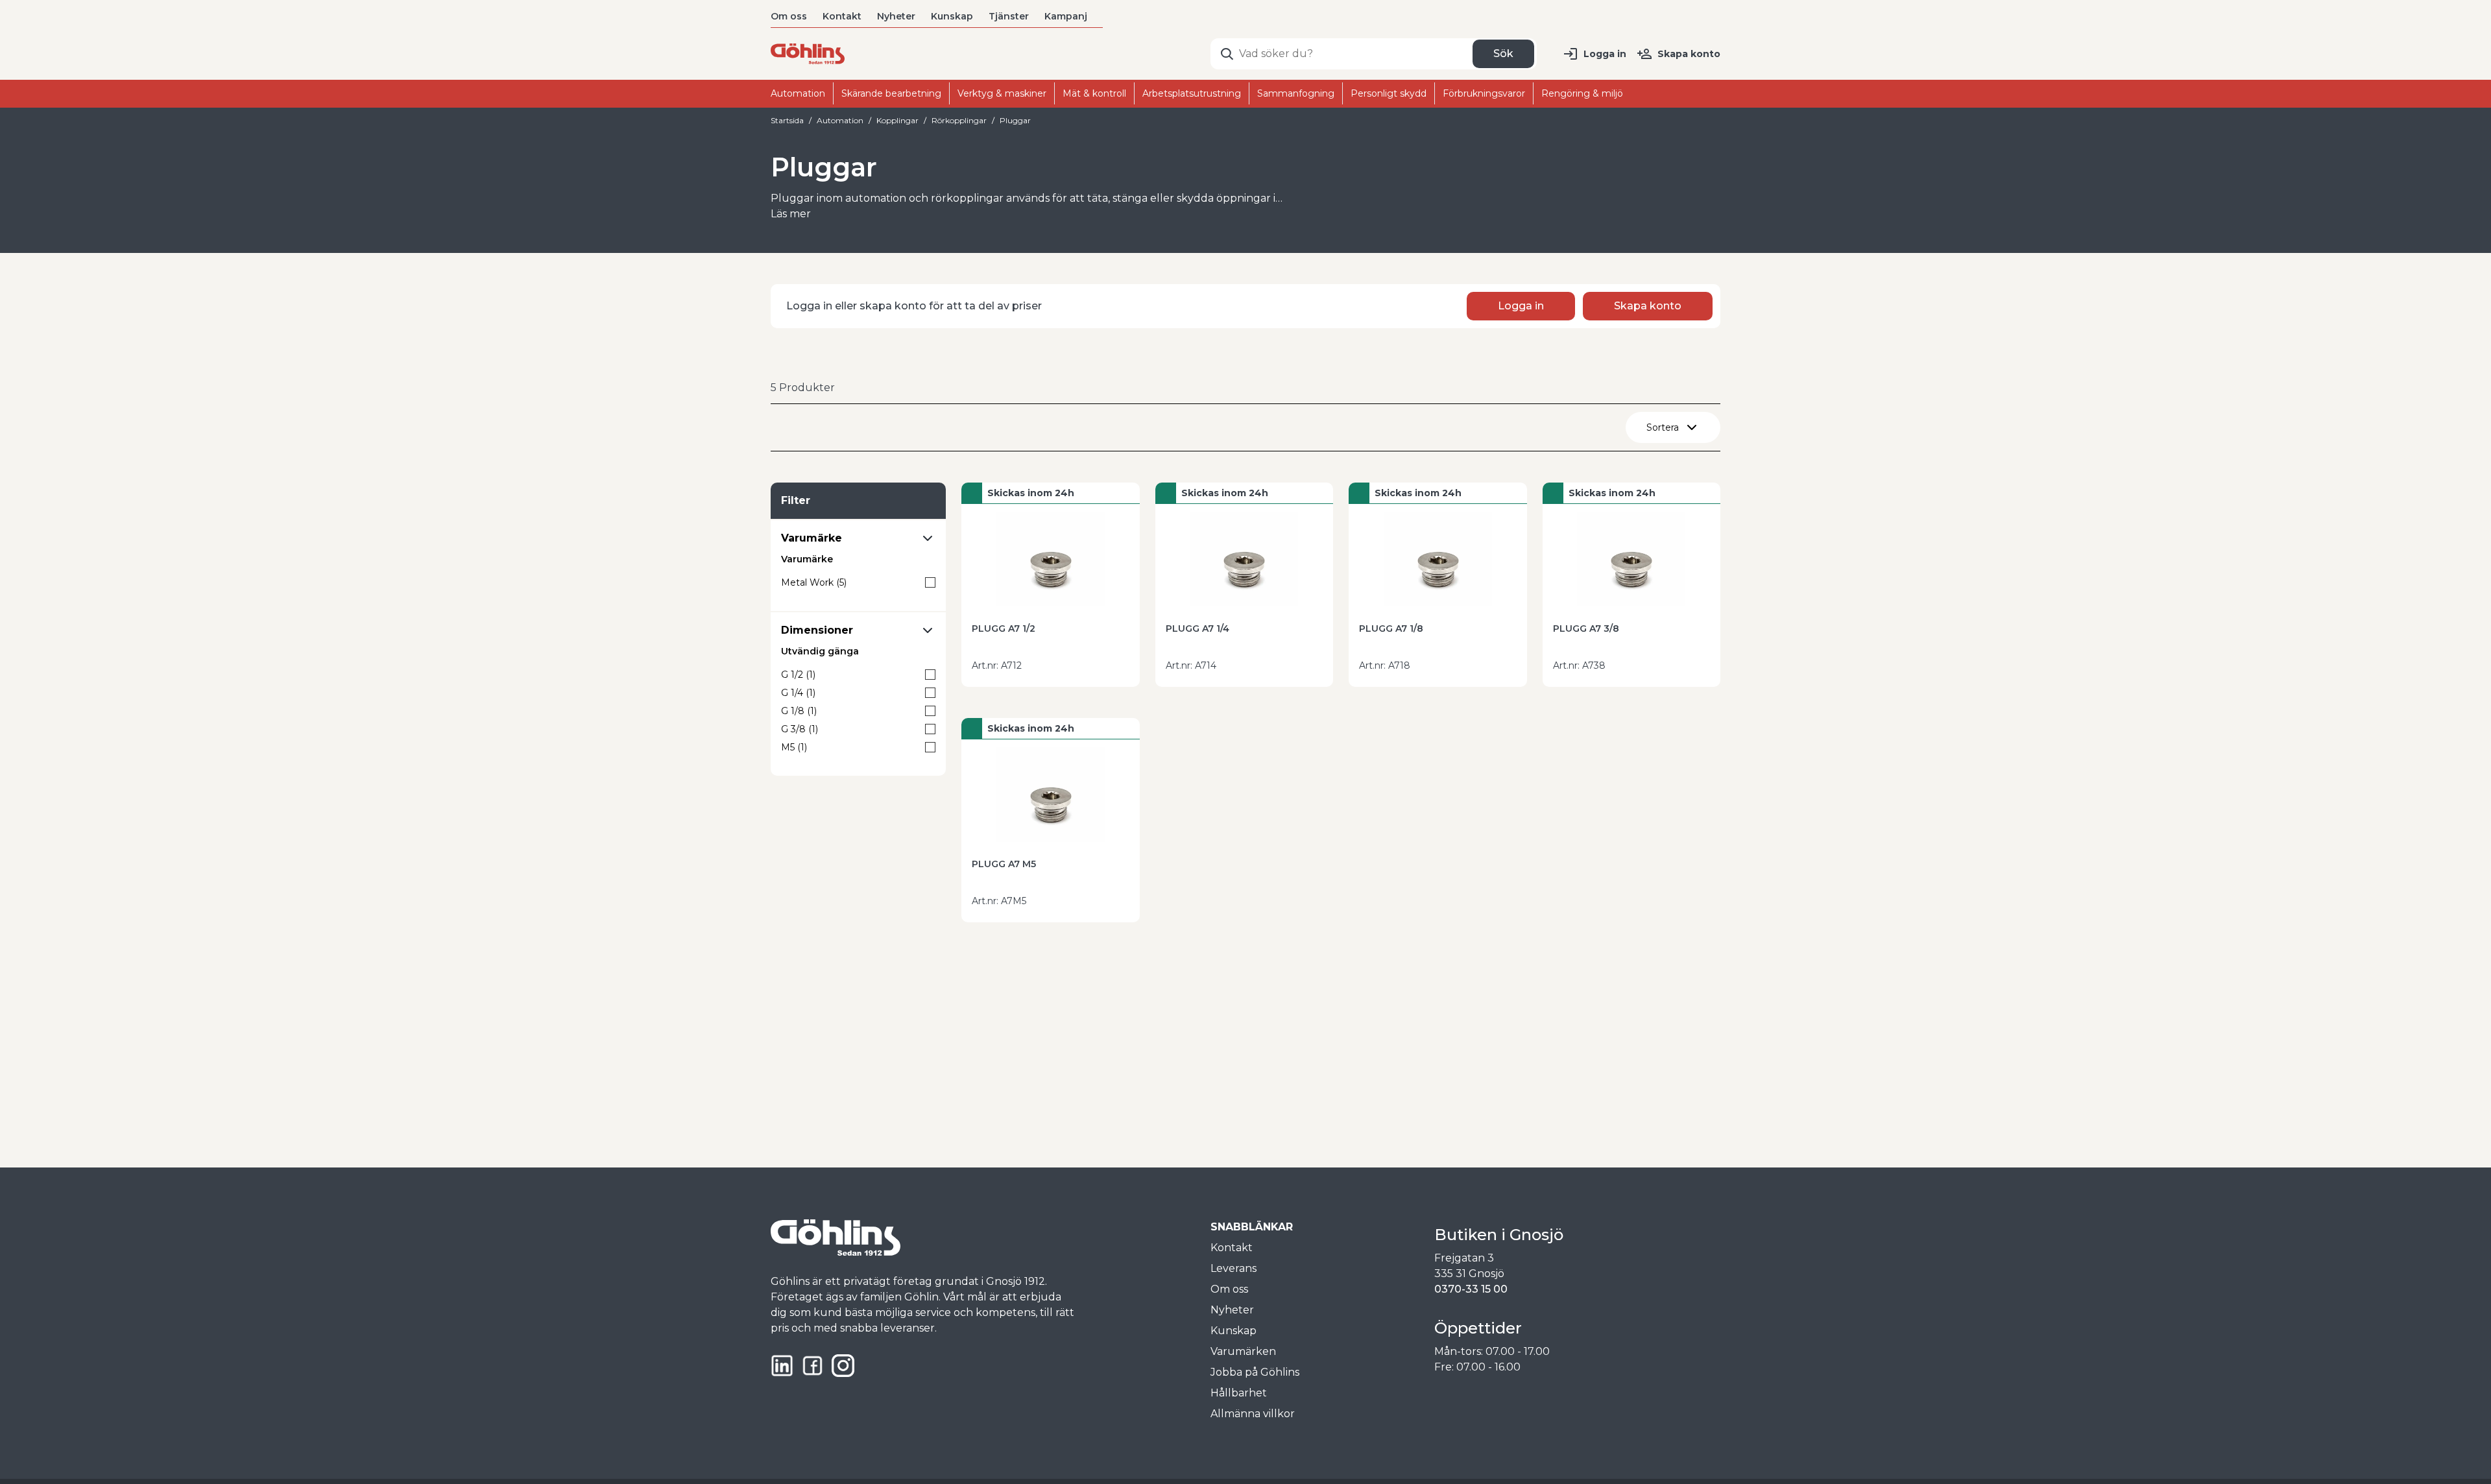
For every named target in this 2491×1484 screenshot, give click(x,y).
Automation (840, 120)
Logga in (1605, 54)
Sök (1503, 54)
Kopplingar (897, 120)
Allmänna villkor (1253, 1414)
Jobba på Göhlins (1255, 1372)
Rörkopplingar (959, 120)
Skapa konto (1689, 54)
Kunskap (952, 16)
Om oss (789, 16)
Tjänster (1009, 16)
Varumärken (1243, 1351)
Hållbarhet (1239, 1393)
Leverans (1233, 1268)
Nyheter (896, 16)
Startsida (787, 120)
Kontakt (842, 16)
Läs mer (791, 214)
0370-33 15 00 (1471, 1289)
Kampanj (1066, 16)
